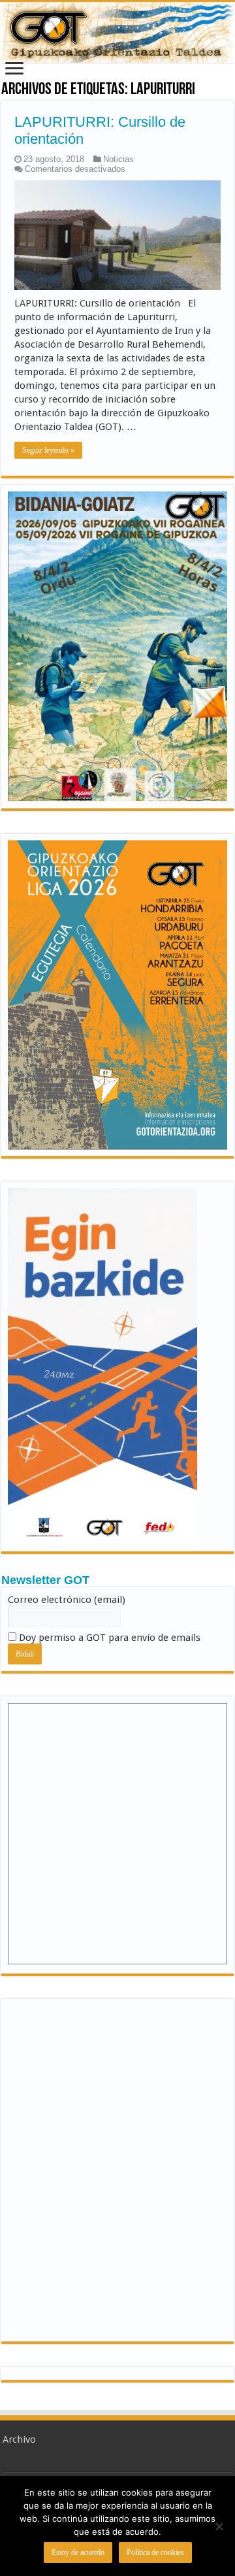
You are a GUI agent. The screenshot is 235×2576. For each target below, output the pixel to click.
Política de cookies (155, 2552)
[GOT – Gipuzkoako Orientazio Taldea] (117, 32)
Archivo (19, 2439)
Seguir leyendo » (48, 450)
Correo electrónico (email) (67, 1600)
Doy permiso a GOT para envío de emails (108, 1638)
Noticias (118, 159)
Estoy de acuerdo (78, 2552)
